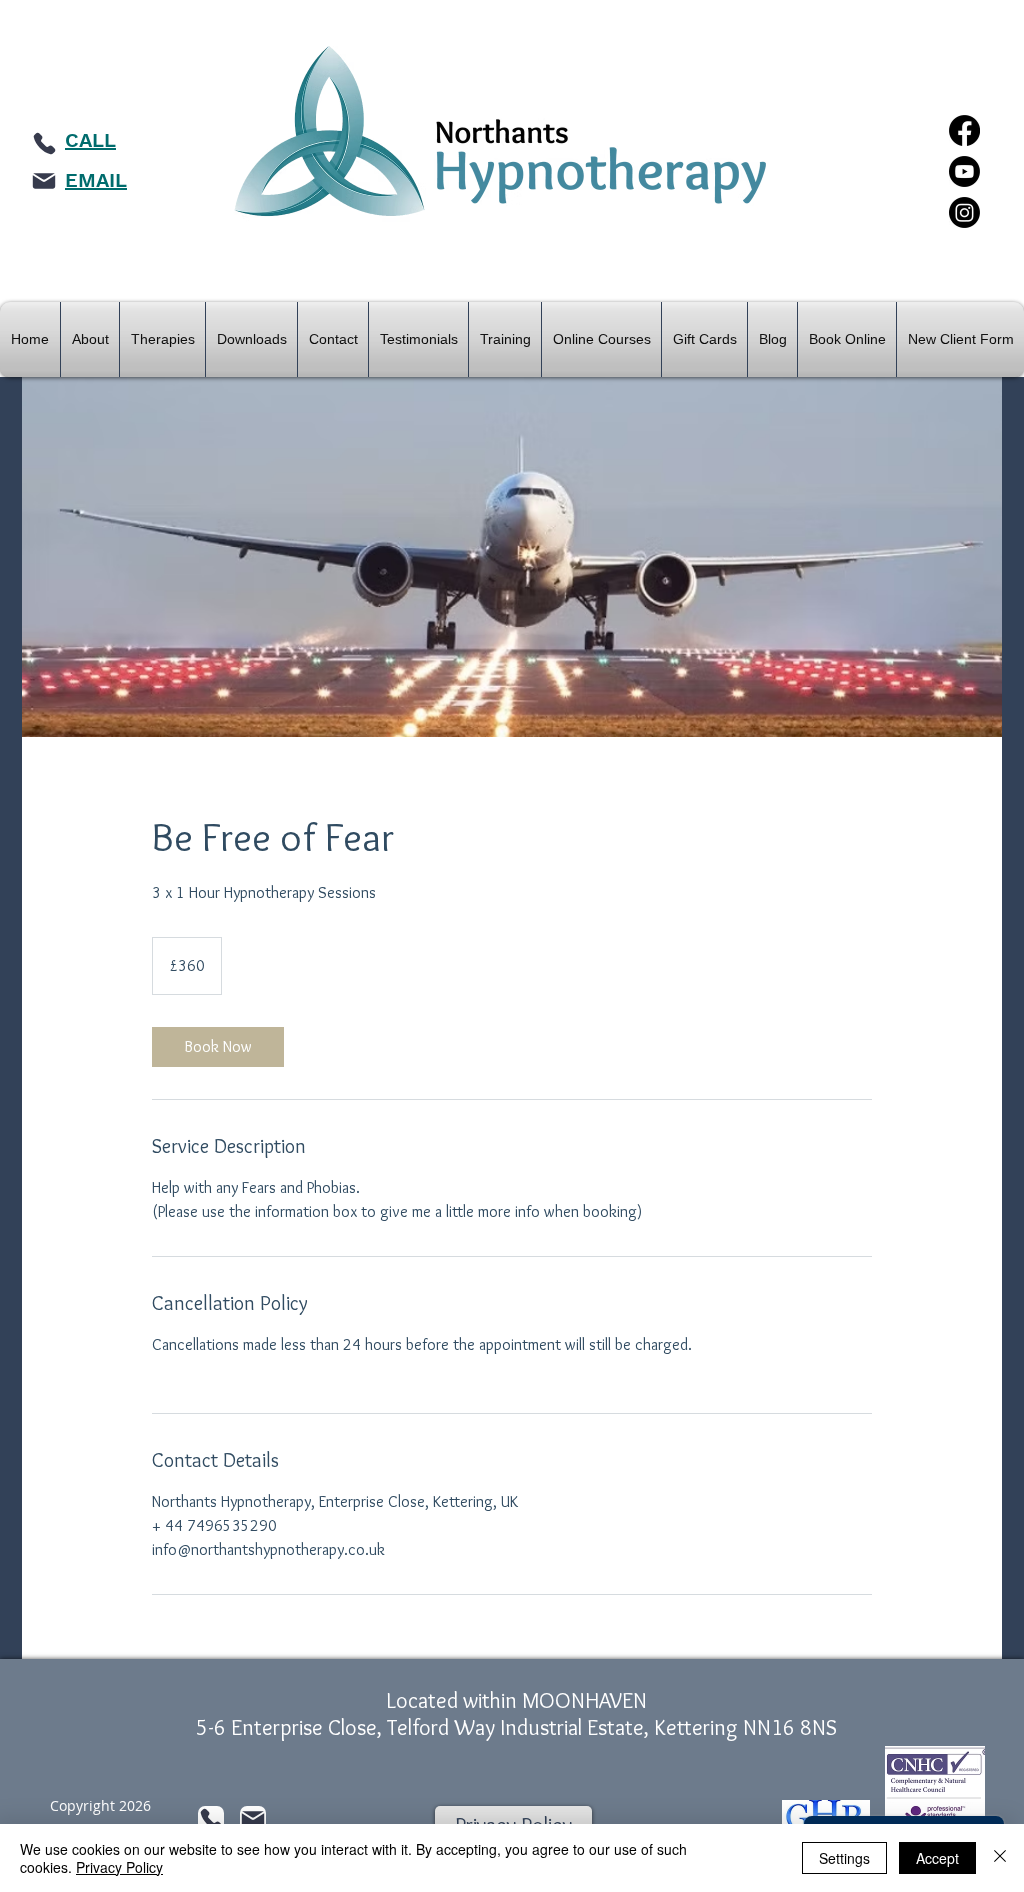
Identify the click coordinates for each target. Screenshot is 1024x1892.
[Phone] (44, 143)
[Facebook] (964, 130)
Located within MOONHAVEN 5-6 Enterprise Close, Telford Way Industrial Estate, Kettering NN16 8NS (516, 1714)
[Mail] (44, 181)
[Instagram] (964, 212)
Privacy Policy (119, 1867)
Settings (844, 1858)
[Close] (1000, 1858)
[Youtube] (964, 171)
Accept (937, 1858)
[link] (218, 1047)
